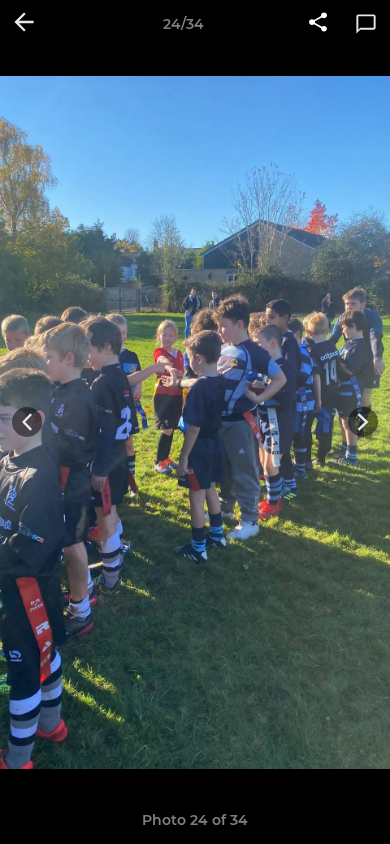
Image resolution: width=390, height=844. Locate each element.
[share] (318, 24)
